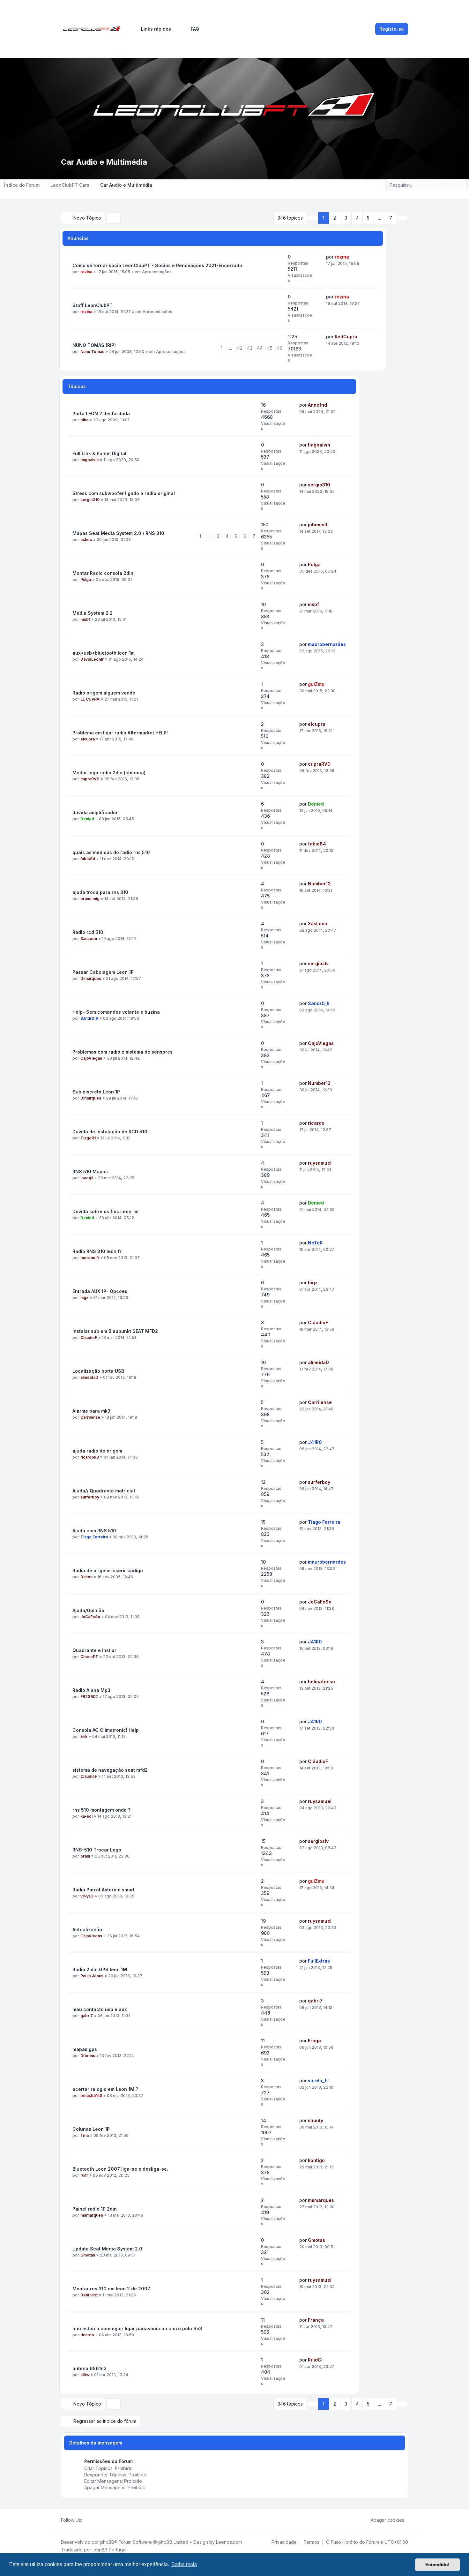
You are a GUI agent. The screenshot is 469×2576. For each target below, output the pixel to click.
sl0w (85, 2375)
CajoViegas (91, 1058)
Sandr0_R (89, 1018)
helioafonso (321, 1682)
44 (260, 348)
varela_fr (318, 2080)
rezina (86, 272)
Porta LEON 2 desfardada (101, 413)
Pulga (86, 579)
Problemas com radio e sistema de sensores (123, 1052)
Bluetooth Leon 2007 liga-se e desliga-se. (120, 2169)
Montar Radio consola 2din (103, 573)
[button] (402, 218)
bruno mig (90, 899)
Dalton (86, 1577)
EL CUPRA (90, 699)
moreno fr (90, 1258)
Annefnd (317, 405)
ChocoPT (89, 1657)
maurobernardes (327, 644)
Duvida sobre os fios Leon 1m (105, 1211)
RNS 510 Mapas (90, 1172)
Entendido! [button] (437, 2565)
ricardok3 (90, 1457)
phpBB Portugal (110, 2550)
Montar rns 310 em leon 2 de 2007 (111, 2289)
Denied (87, 819)
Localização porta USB (98, 1371)
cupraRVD (90, 779)
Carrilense (90, 1417)
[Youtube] (96, 2520)
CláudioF (89, 1337)
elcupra (88, 739)
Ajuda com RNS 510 (94, 1531)
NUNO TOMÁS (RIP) (94, 345)
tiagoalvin (89, 460)
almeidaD (89, 1377)
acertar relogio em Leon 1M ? (105, 2089)
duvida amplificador (95, 812)
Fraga (314, 2041)
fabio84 (88, 859)
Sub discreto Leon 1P (96, 1092)
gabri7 (87, 2016)
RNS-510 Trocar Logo (97, 1850)
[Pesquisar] (450, 185)
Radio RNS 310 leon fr (97, 1251)
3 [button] (346, 218)
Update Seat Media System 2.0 (107, 2249)
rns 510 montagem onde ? (101, 1810)
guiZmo (316, 684)
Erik (84, 1736)
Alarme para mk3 (91, 1411)
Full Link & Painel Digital (99, 453)
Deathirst (89, 2295)
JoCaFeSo (90, 1617)
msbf (85, 619)
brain (85, 1856)
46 (280, 348)
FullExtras (319, 1961)
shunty (316, 2120)
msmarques (92, 2215)
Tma (85, 2135)
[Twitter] (91, 2520)
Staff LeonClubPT (93, 305)
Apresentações (157, 272)
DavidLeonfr (92, 659)
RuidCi (315, 2360)
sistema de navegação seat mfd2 (110, 1770)
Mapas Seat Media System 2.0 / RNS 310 (118, 533)
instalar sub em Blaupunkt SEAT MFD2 (115, 1331)
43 (250, 348)
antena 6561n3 (89, 2368)
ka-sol (86, 1816)
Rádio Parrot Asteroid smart (104, 1890)
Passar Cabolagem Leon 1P (103, 972)
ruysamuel (320, 1163)
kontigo (316, 2160)
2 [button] (335, 218)
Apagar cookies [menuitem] (387, 2520)
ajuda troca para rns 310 (100, 892)
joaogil (87, 1178)
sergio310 (90, 500)
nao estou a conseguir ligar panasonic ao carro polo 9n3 (137, 2328)
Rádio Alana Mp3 (91, 1690)
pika (84, 420)
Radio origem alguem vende (104, 693)
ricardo (316, 1123)
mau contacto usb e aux (100, 2009)
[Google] (101, 2520)
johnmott (318, 525)
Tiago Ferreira (94, 1537)
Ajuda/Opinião (88, 1610)
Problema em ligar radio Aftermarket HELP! (120, 733)
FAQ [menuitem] (195, 29)
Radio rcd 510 (88, 932)
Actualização (87, 1930)
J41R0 (315, 1442)
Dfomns (88, 2056)
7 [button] (391, 218)
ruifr (84, 2175)
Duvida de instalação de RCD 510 (110, 1132)
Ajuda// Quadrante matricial (104, 1491)
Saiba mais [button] (184, 2564)
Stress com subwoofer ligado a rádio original (124, 493)
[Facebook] (86, 2520)
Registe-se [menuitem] (392, 29)
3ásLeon (89, 939)
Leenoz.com (229, 2542)
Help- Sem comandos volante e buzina (116, 1012)
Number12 (319, 884)
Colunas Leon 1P (91, 2129)
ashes (86, 540)
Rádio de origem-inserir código (108, 1570)
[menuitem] (153, 29)
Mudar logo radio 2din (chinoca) (109, 773)
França (316, 2320)
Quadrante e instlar (94, 1650)
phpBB (107, 2542)
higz (84, 1298)
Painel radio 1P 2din (95, 2209)
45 (270, 348)
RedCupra (346, 337)
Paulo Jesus (92, 1976)
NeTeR (315, 1243)
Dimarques (91, 978)
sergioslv (318, 963)
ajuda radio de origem (97, 1451)
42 (240, 348)
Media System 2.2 (93, 613)
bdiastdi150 (91, 2095)
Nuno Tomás (92, 352)
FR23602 (89, 1697)
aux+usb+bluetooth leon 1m (104, 653)
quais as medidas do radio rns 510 (111, 852)
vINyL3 (87, 1896)
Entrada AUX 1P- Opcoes (100, 1291)
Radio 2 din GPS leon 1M (100, 1969)
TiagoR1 (88, 1138)
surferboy (90, 1497)
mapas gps (85, 2049)
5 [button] (368, 218)
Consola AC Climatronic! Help (106, 1730)
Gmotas (88, 2255)
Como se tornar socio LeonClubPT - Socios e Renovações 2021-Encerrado (157, 265)
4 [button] (357, 218)
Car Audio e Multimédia (104, 162)
